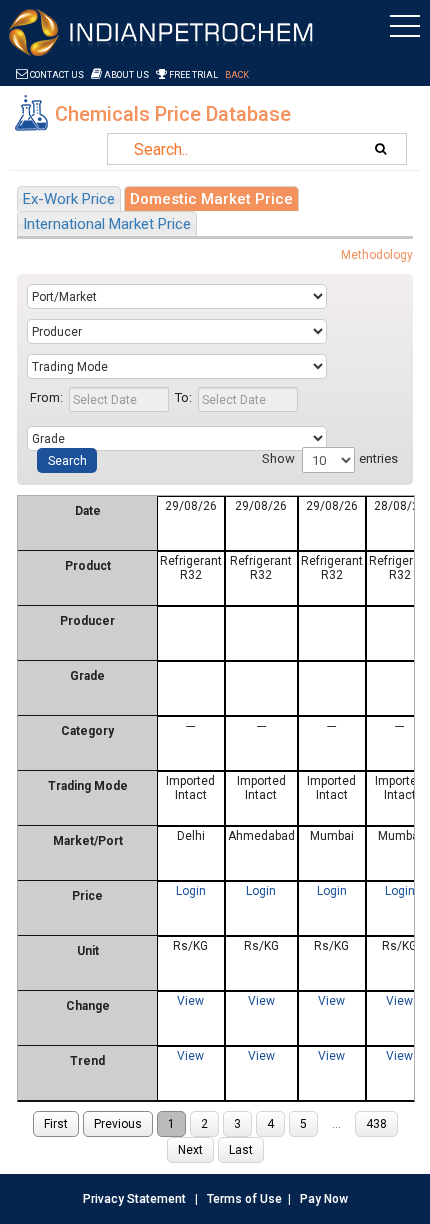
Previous (118, 1124)
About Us (125, 75)
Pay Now (324, 1199)
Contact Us (56, 75)
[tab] (69, 198)
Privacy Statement (134, 1199)
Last (241, 1150)
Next (190, 1150)
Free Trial (192, 75)
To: (183, 397)
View (190, 1001)
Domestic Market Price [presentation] (211, 199)
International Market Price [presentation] (107, 224)
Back (237, 75)
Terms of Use (244, 1199)
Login (191, 891)
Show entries (330, 458)
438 (376, 1124)
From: (46, 397)
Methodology (377, 255)
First (56, 1124)
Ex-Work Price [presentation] (69, 199)
